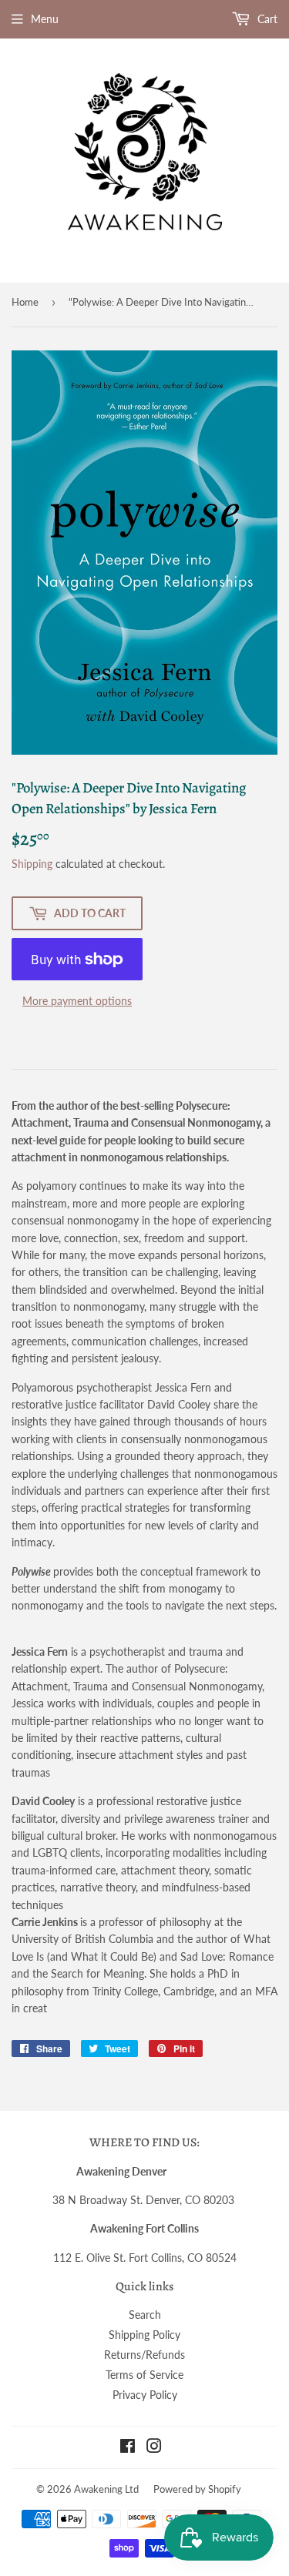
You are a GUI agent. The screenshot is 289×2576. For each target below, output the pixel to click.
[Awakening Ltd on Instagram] (154, 2448)
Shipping (32, 864)
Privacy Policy (145, 2395)
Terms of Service (144, 2375)
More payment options (77, 1001)
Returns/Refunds (144, 2355)
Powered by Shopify (197, 2489)
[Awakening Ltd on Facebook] (128, 2448)
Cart (266, 19)
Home (25, 302)
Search (145, 2315)
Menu (45, 19)
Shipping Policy (144, 2335)
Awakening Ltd (106, 2489)
